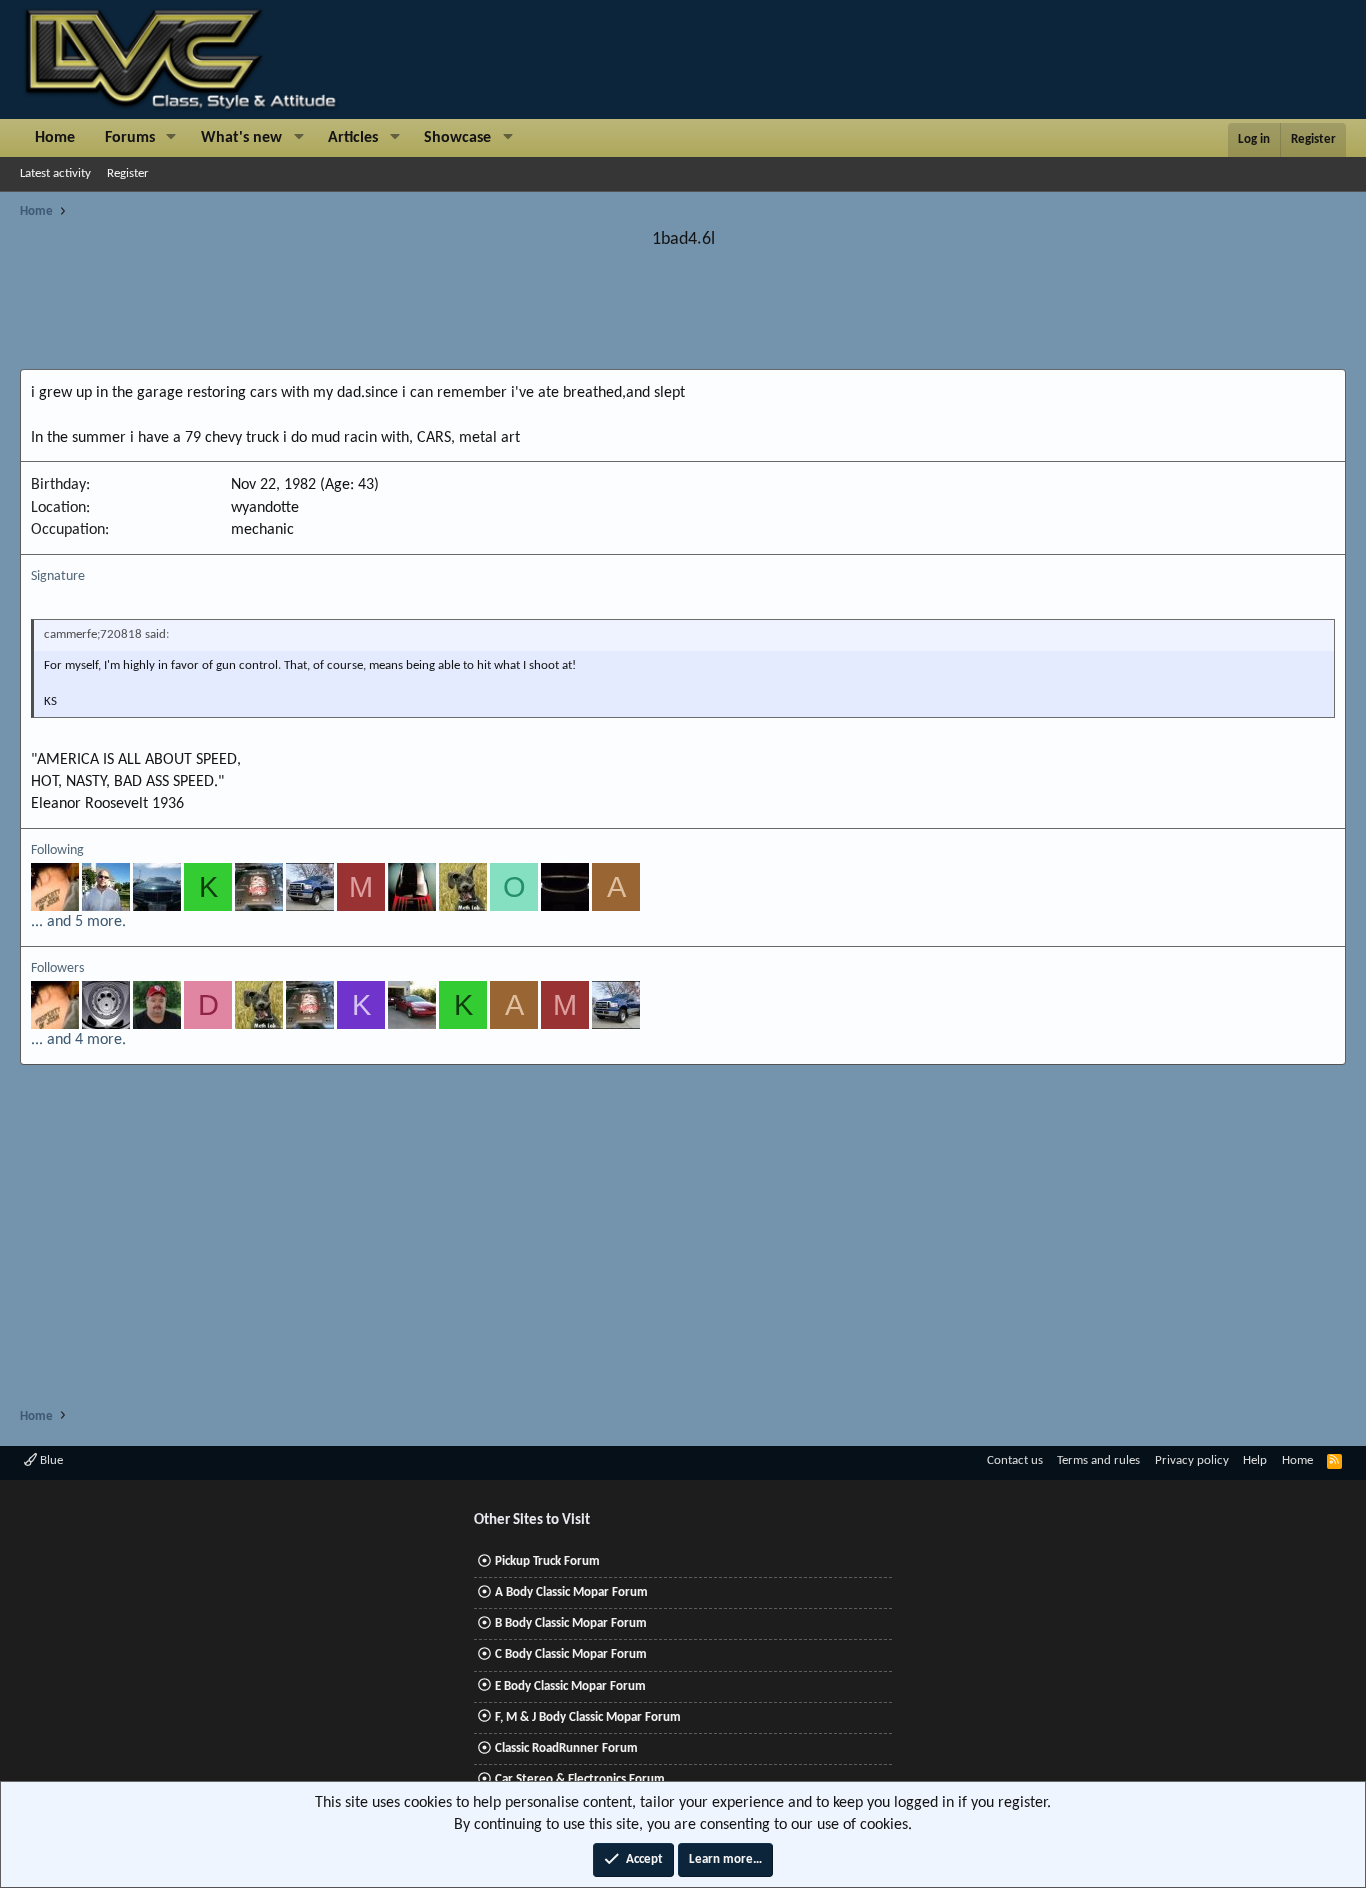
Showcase (457, 138)
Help (1255, 1460)
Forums (130, 138)
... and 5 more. (78, 922)
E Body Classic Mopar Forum (570, 1686)
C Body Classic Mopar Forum (571, 1654)
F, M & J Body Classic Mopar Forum (588, 1717)
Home (55, 138)
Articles (353, 138)
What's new (241, 138)
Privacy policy (1192, 1460)
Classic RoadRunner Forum (566, 1748)
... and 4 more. (78, 1040)
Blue (50, 1460)
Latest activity (55, 173)
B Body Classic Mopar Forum (571, 1623)
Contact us (1015, 1460)
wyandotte (265, 508)
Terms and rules (1098, 1460)
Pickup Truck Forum (547, 1561)
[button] (171, 138)
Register (128, 173)
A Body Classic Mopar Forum (571, 1592)
